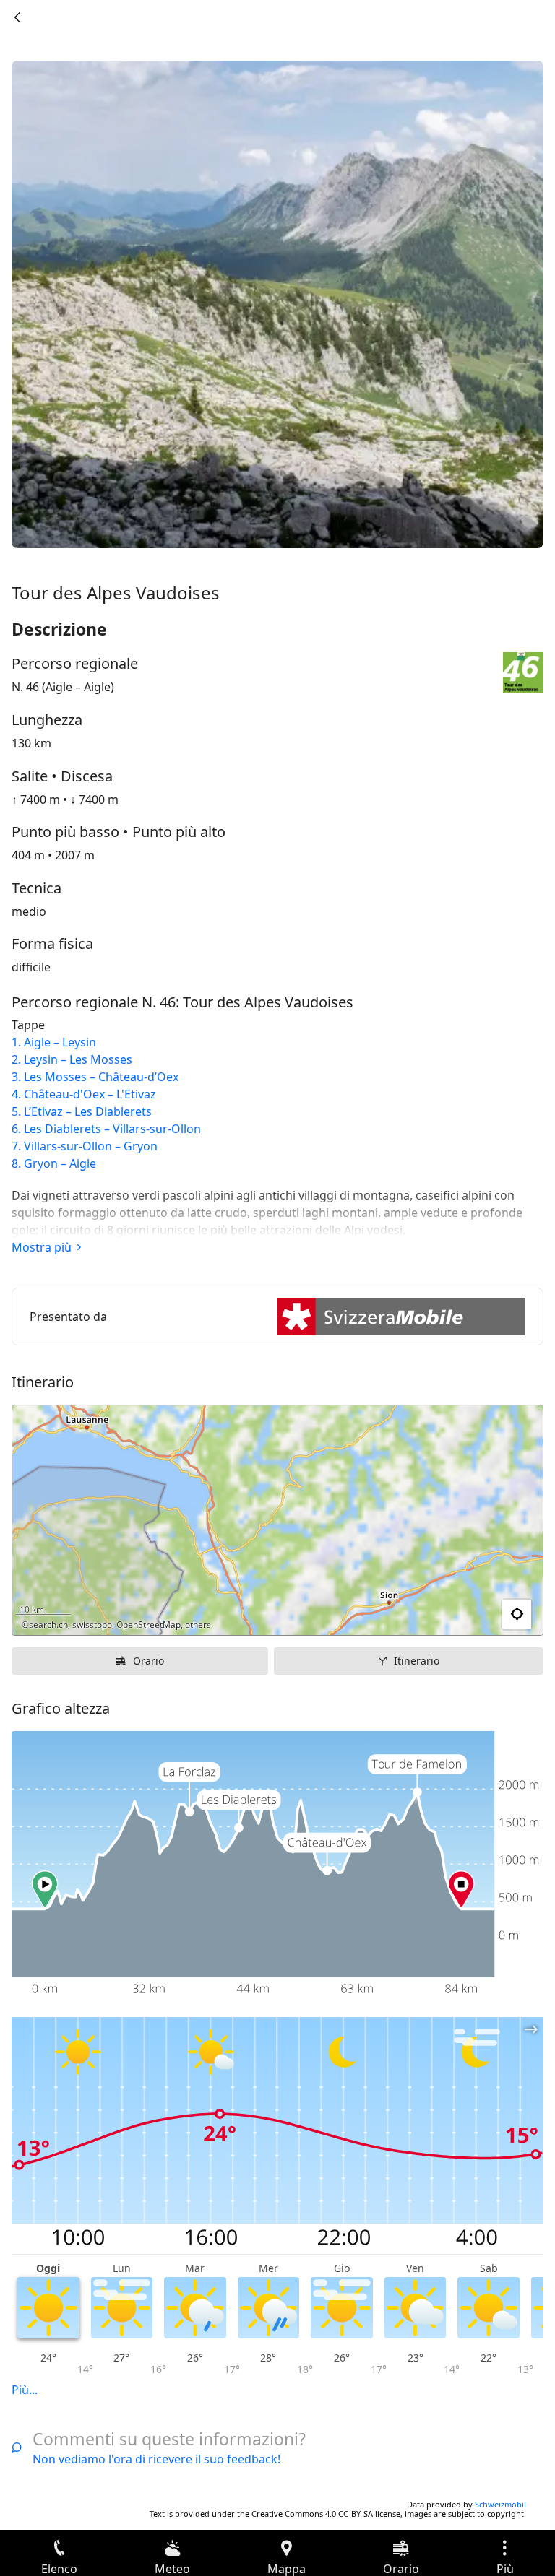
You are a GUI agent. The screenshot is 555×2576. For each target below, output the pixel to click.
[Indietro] (17, 17)
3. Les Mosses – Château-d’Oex (95, 1077)
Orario (149, 1661)
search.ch (48, 1625)
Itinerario (417, 1661)
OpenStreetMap (149, 1625)
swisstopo (92, 1625)
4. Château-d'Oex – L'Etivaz (84, 1094)
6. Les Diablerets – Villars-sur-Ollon (106, 1129)
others (198, 1625)
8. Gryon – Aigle (54, 1163)
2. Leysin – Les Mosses (72, 1059)
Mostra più (42, 1247)
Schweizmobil (500, 2504)
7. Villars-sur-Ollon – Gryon (85, 1146)
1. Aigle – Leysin (54, 1042)
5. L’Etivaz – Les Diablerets (82, 1111)
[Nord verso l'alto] (476, 1615)
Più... (25, 2390)
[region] (277, 1520)
